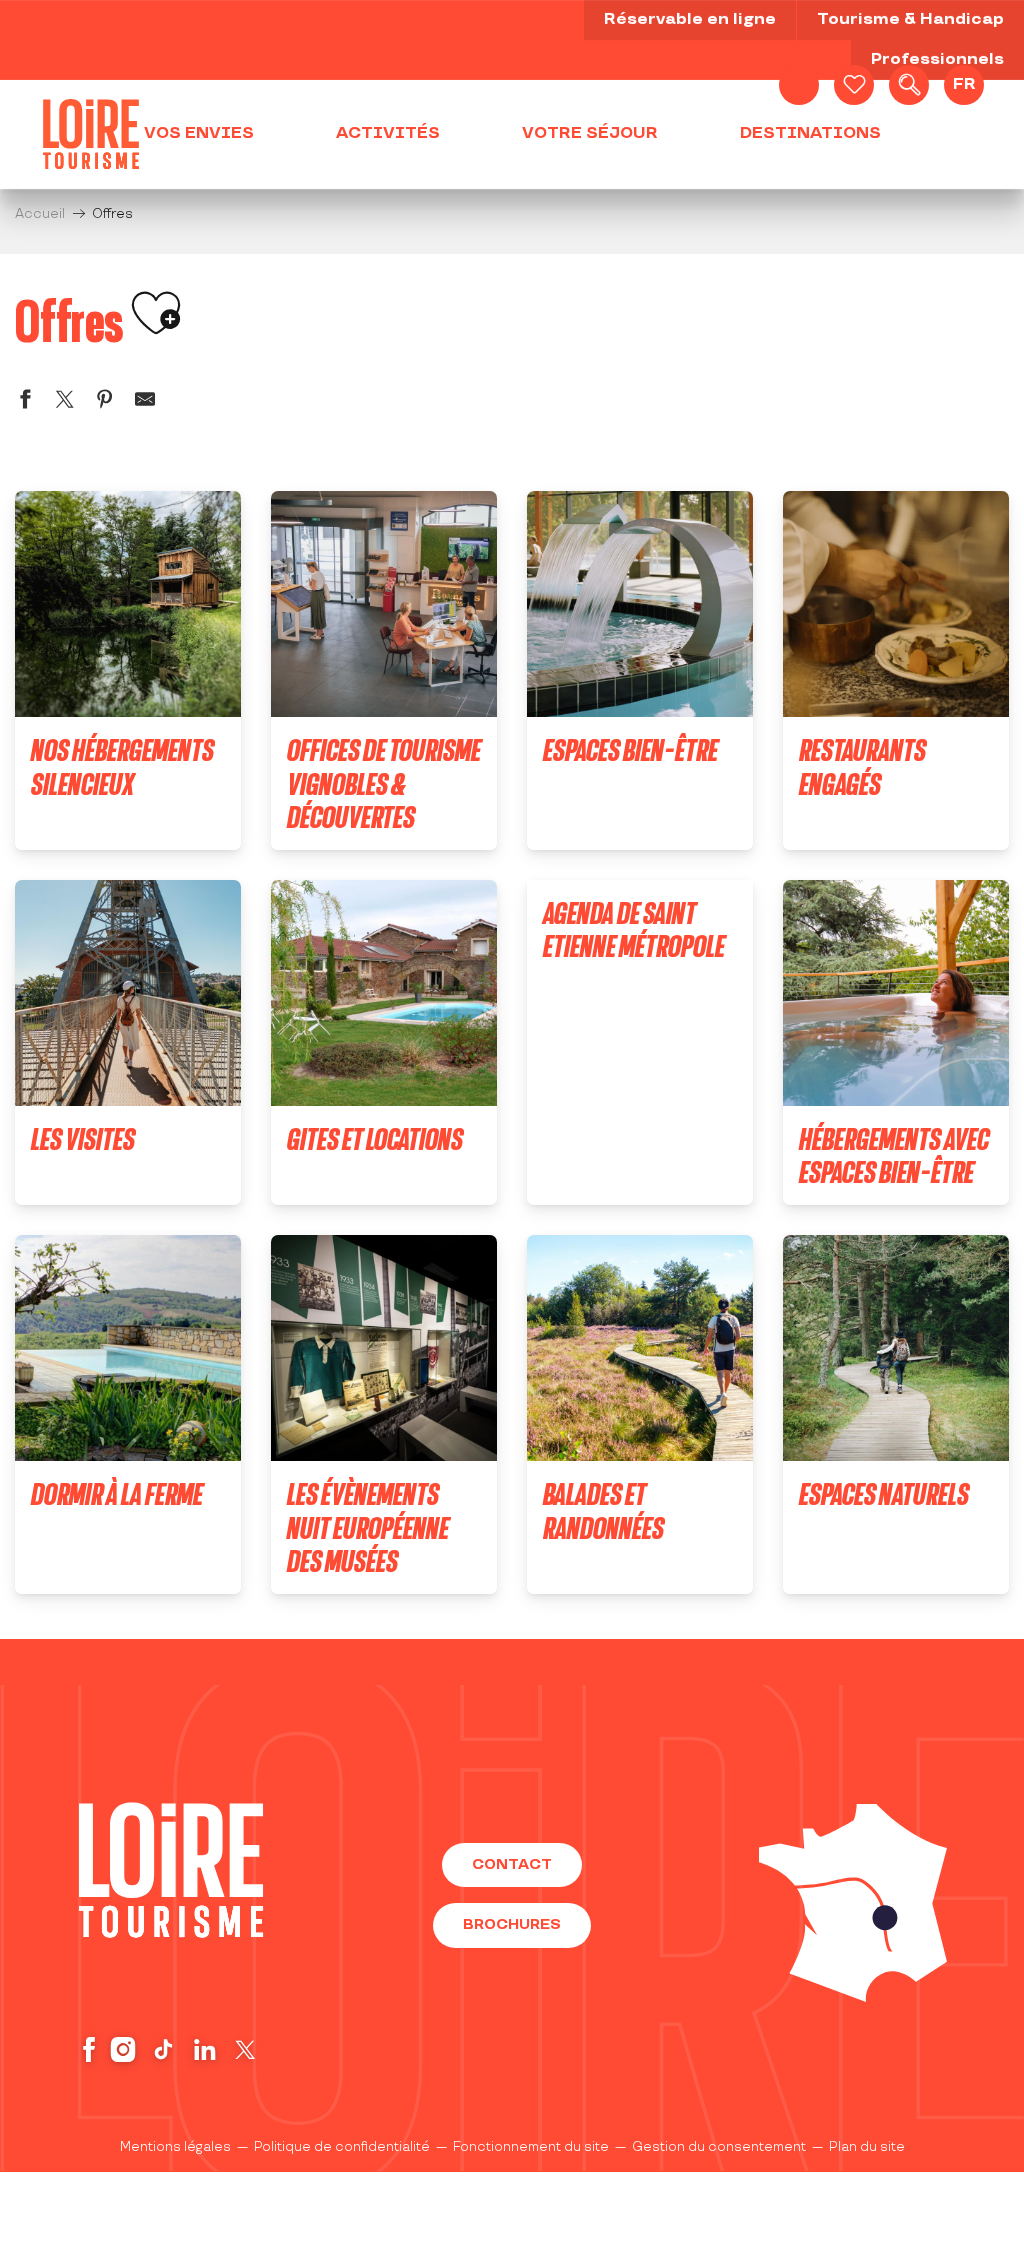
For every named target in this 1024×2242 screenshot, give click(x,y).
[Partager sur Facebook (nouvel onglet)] (25, 402)
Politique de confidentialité (342, 2147)
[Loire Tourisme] (91, 134)
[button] (909, 85)
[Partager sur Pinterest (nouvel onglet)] (105, 402)
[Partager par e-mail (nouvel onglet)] (145, 402)
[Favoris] (854, 85)
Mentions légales (175, 2147)
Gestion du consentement (719, 2147)
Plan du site (867, 2147)
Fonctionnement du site (531, 2147)
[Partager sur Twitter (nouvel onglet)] (65, 402)
